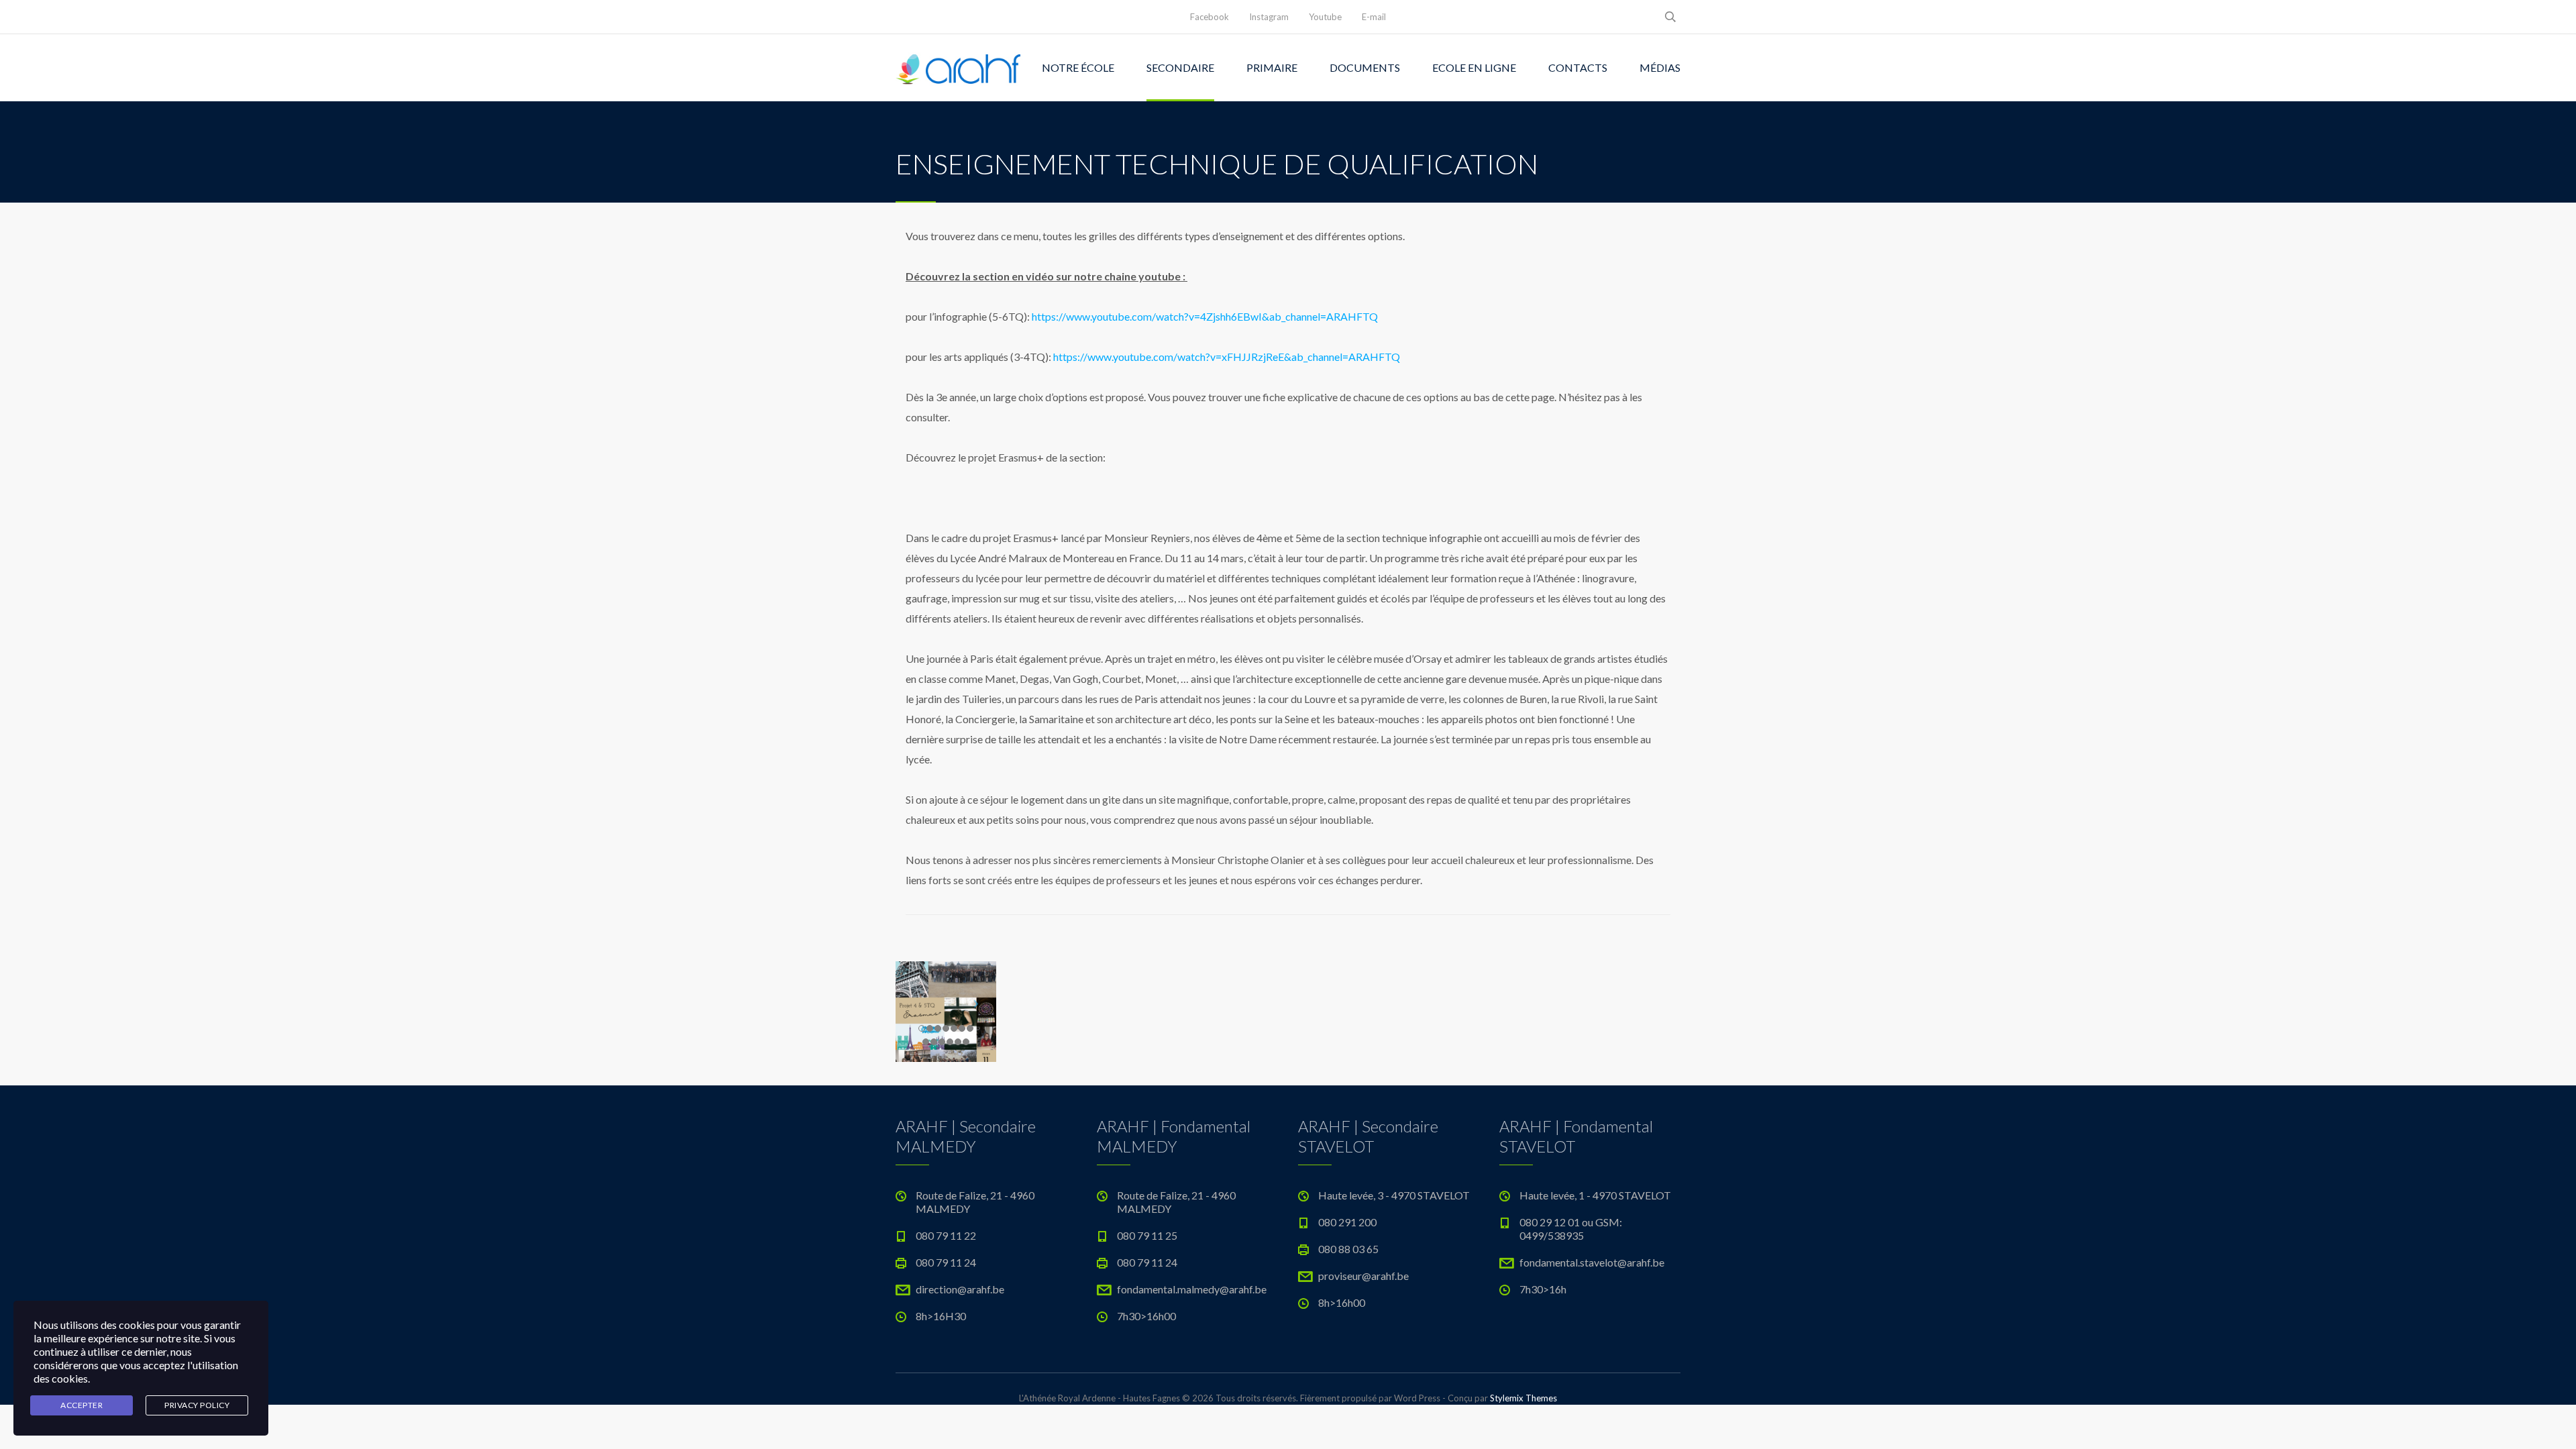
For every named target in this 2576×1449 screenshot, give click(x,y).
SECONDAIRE (1180, 67)
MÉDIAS (1660, 67)
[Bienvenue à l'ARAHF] (959, 68)
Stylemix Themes (1523, 1398)
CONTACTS (1578, 67)
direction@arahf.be (960, 1289)
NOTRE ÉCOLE (1078, 67)
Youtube (1325, 17)
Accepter (82, 1405)
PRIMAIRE (1272, 67)
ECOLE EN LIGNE (1474, 67)
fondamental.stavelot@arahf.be (1592, 1262)
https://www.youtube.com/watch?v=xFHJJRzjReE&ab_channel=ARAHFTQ (1227, 357)
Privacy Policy (197, 1405)
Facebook (1210, 17)
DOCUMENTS (1365, 67)
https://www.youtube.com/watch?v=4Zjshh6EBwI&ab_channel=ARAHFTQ (1205, 316)
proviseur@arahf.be (1363, 1276)
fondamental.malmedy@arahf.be (1192, 1289)
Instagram (1269, 17)
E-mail (1374, 17)
